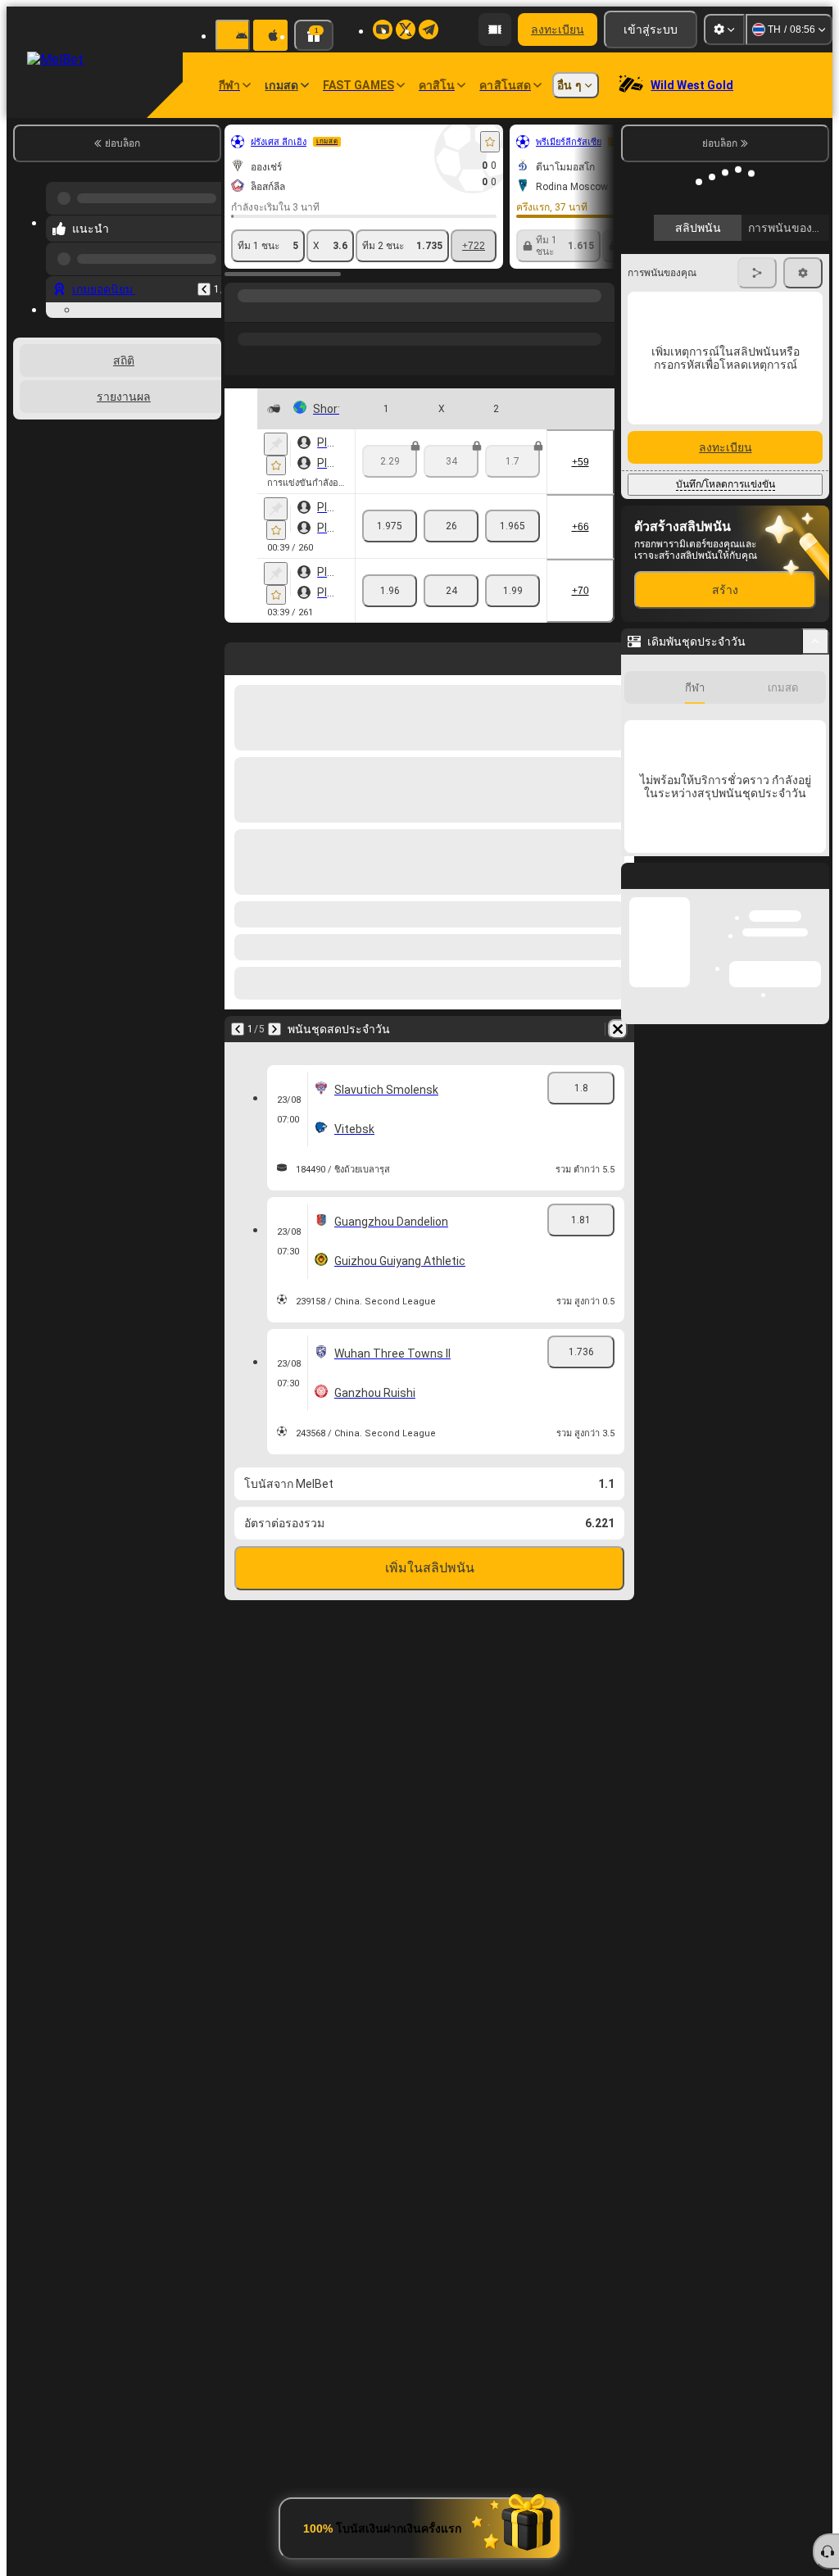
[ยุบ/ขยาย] (816, 642)
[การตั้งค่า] (724, 29)
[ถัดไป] (274, 1029)
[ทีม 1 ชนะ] (390, 526)
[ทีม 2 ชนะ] (512, 526)
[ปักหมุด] (276, 444)
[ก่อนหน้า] (204, 276)
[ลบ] (618, 1029)
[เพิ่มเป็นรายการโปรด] (490, 142)
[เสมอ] (451, 526)
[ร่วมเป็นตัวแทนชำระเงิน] (495, 29)
